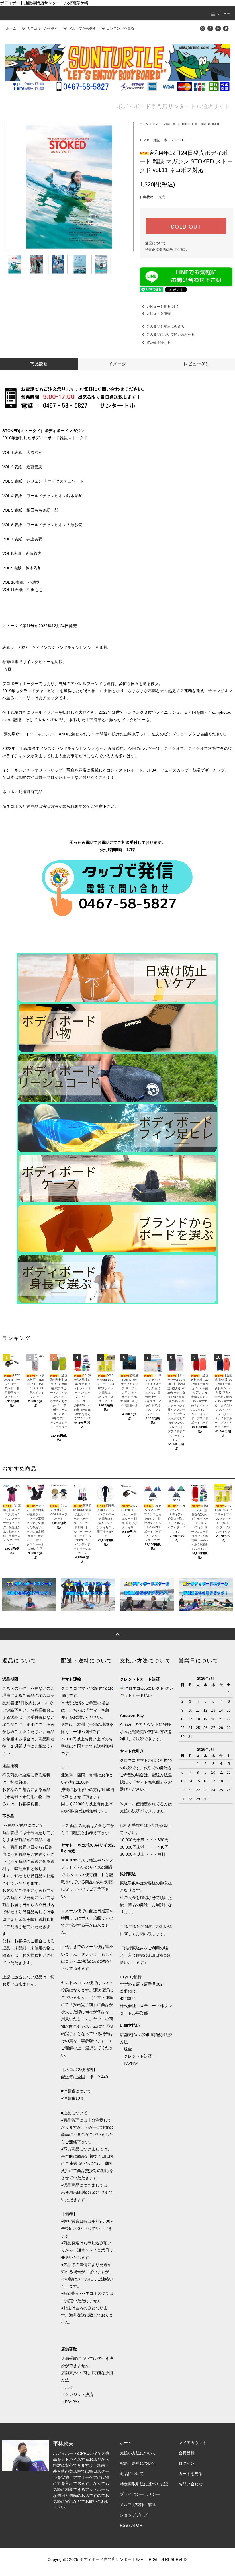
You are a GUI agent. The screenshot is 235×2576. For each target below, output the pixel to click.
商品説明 (39, 364)
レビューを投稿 (158, 313)
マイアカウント (193, 2443)
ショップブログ (134, 2515)
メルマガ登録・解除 (138, 2505)
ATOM (137, 2525)
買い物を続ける (158, 343)
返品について (156, 243)
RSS (124, 2525)
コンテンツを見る (120, 28)
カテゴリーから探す (42, 28)
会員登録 (187, 2453)
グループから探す (82, 28)
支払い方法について (138, 2453)
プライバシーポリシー (140, 2494)
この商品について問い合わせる (171, 335)
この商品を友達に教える (165, 327)
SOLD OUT (186, 226)
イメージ (117, 364)
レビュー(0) (196, 364)
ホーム (11, 28)
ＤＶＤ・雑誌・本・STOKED (171, 124)
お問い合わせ (191, 2484)
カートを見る (191, 2474)
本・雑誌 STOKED (207, 124)
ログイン (187, 2463)
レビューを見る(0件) (162, 307)
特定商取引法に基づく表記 (166, 249)
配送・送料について (138, 2463)
